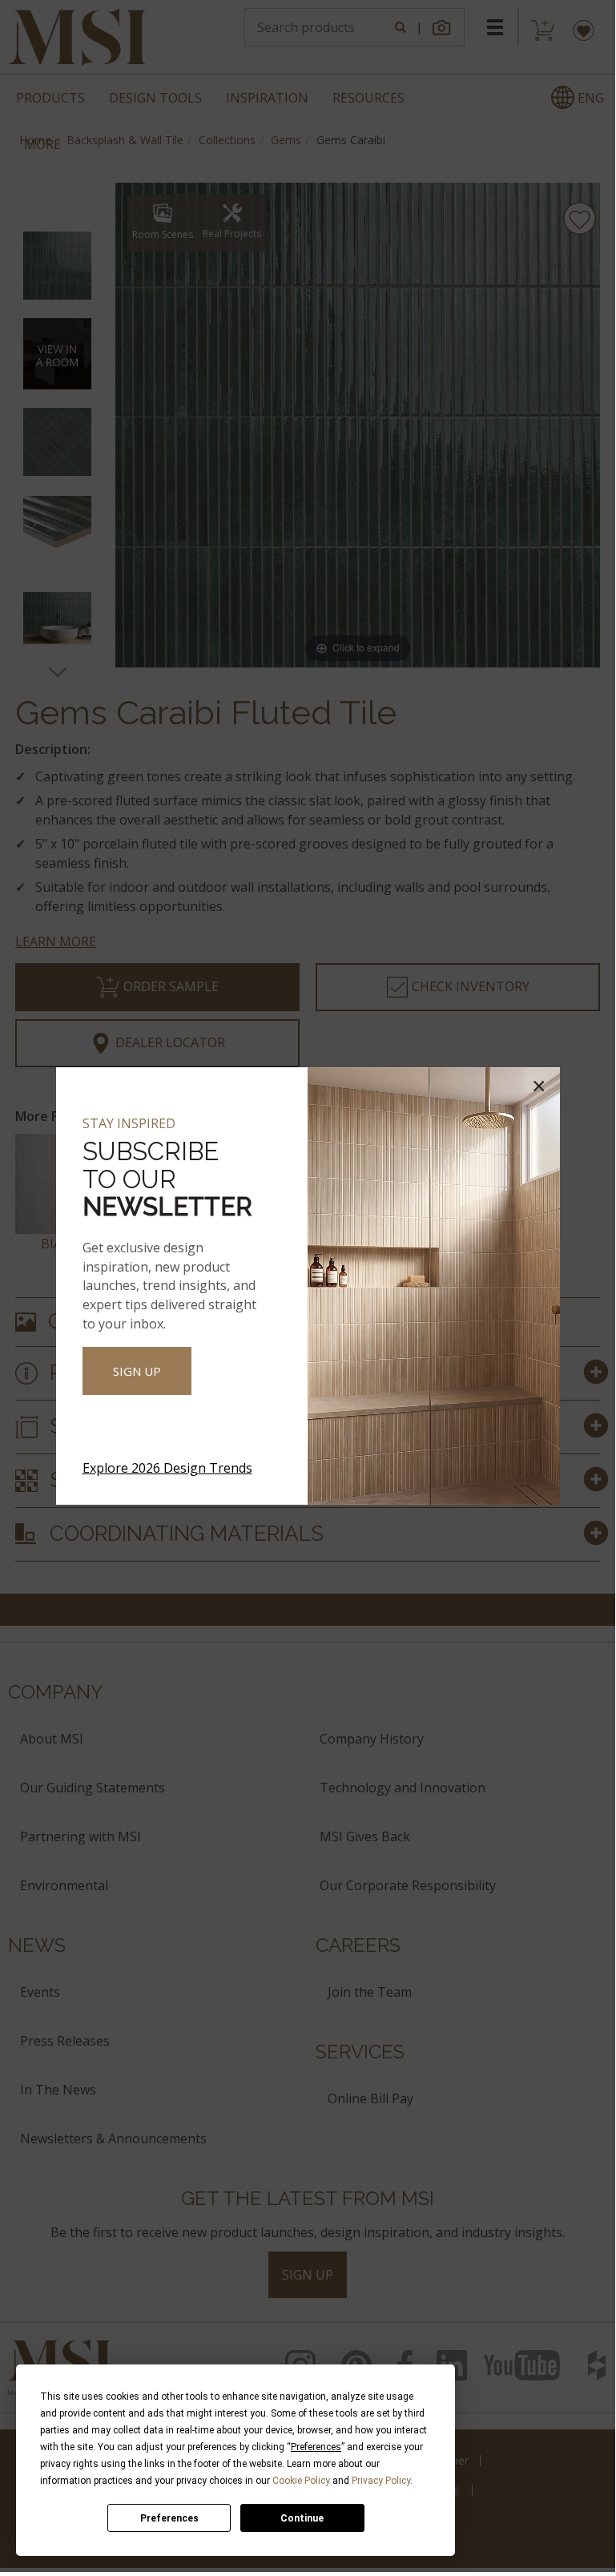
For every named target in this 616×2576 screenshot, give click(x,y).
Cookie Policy (301, 2481)
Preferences (169, 2518)
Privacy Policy (381, 2481)
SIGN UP (137, 1371)
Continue (302, 2518)
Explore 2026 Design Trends (167, 1468)
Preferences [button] (316, 2447)
